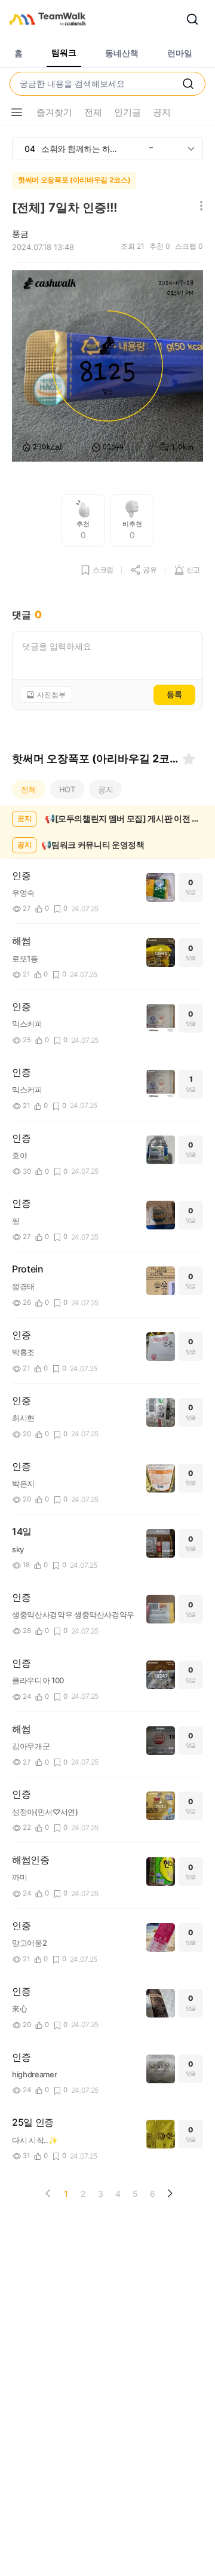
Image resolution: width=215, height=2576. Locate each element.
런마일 (180, 53)
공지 (106, 789)
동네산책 (122, 53)
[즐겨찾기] (189, 759)
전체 (29, 789)
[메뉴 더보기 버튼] (17, 112)
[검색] (192, 19)
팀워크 (64, 52)
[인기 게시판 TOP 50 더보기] (191, 149)
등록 (174, 694)
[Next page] (170, 2193)
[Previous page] (48, 2193)
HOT (67, 789)
